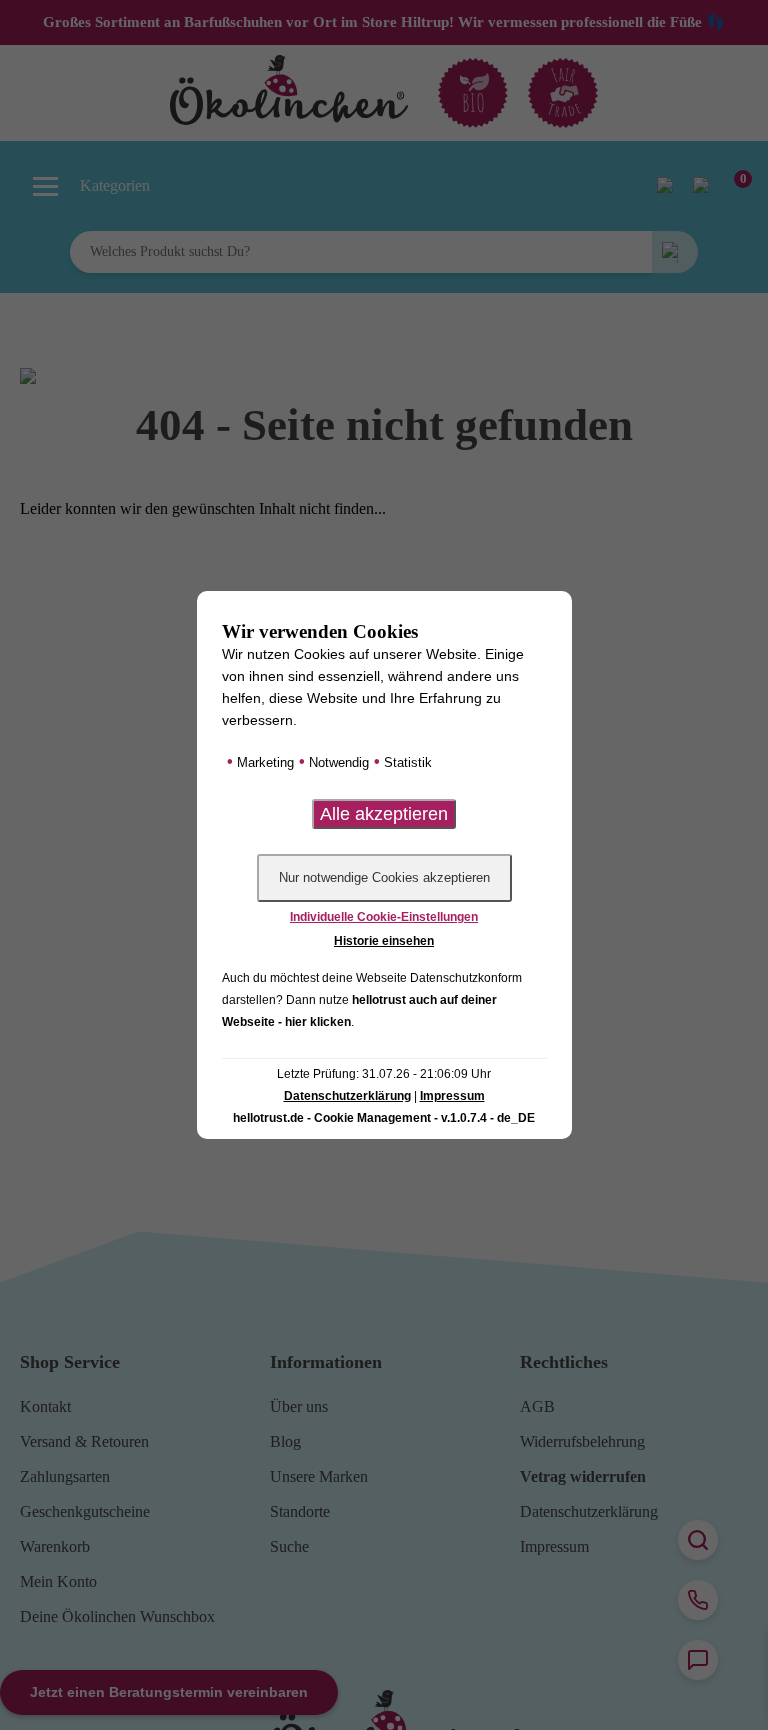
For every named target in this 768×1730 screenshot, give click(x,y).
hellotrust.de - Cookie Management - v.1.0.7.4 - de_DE (384, 1118)
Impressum (452, 1096)
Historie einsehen (384, 941)
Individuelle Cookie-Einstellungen (384, 917)
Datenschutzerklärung (347, 1096)
